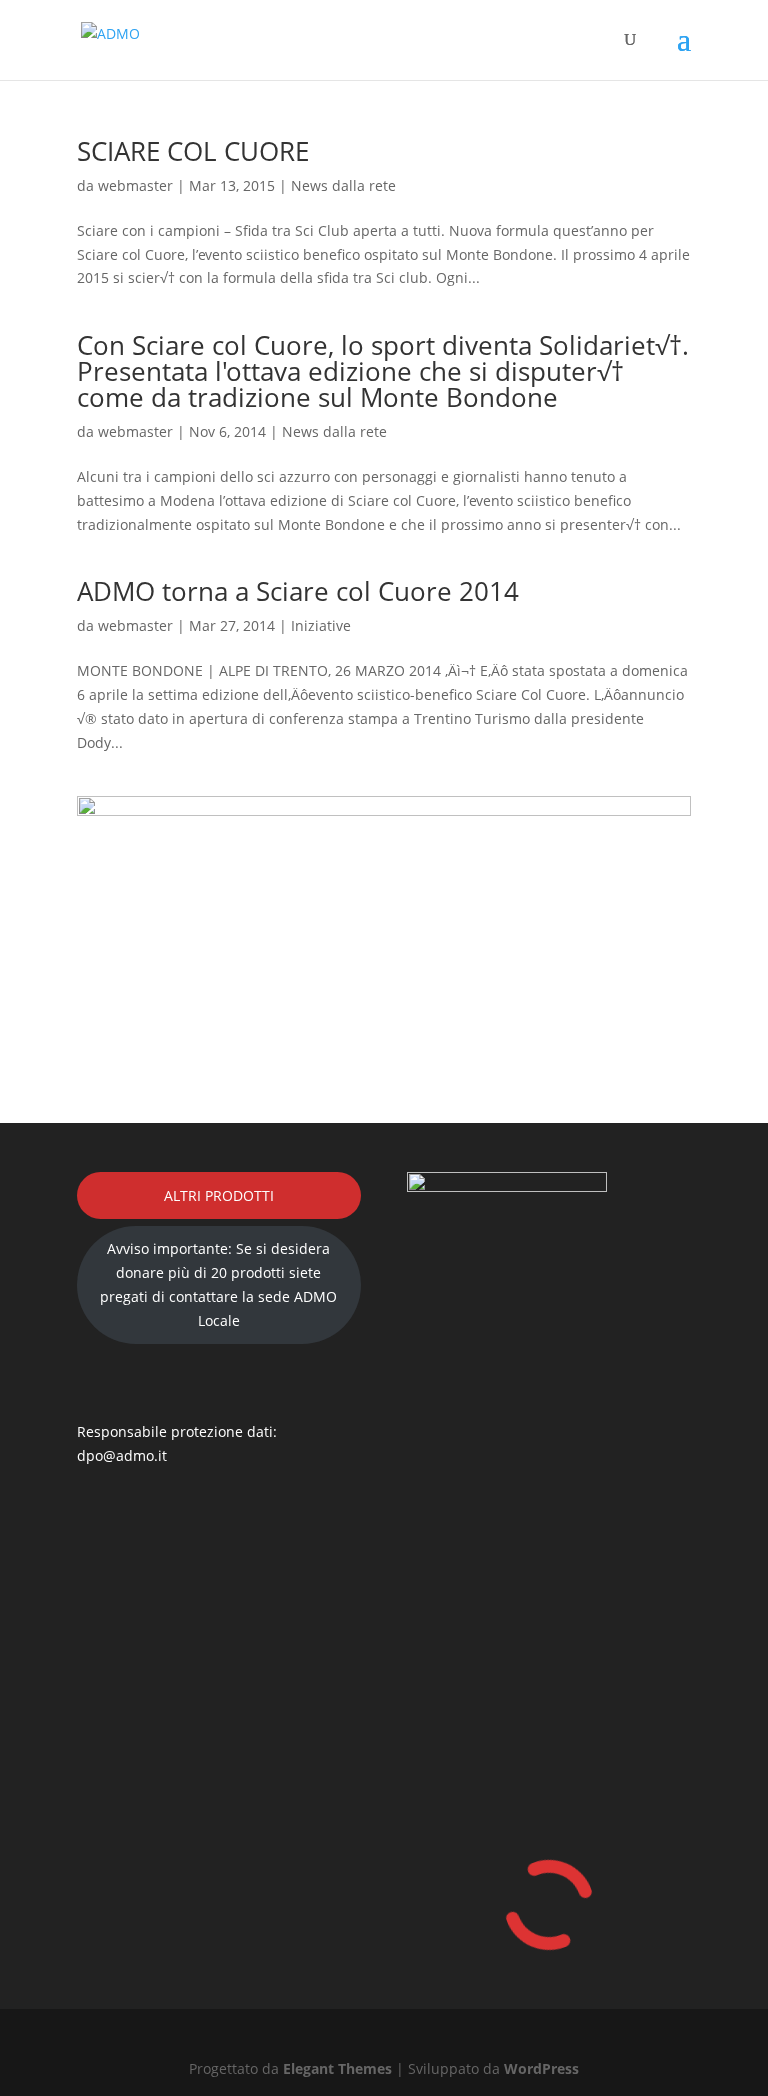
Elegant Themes (337, 2068)
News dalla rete (343, 185)
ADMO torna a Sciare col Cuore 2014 (298, 591)
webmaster (135, 185)
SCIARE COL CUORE (193, 151)
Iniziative (321, 625)
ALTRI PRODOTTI (219, 1195)
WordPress (541, 2068)
